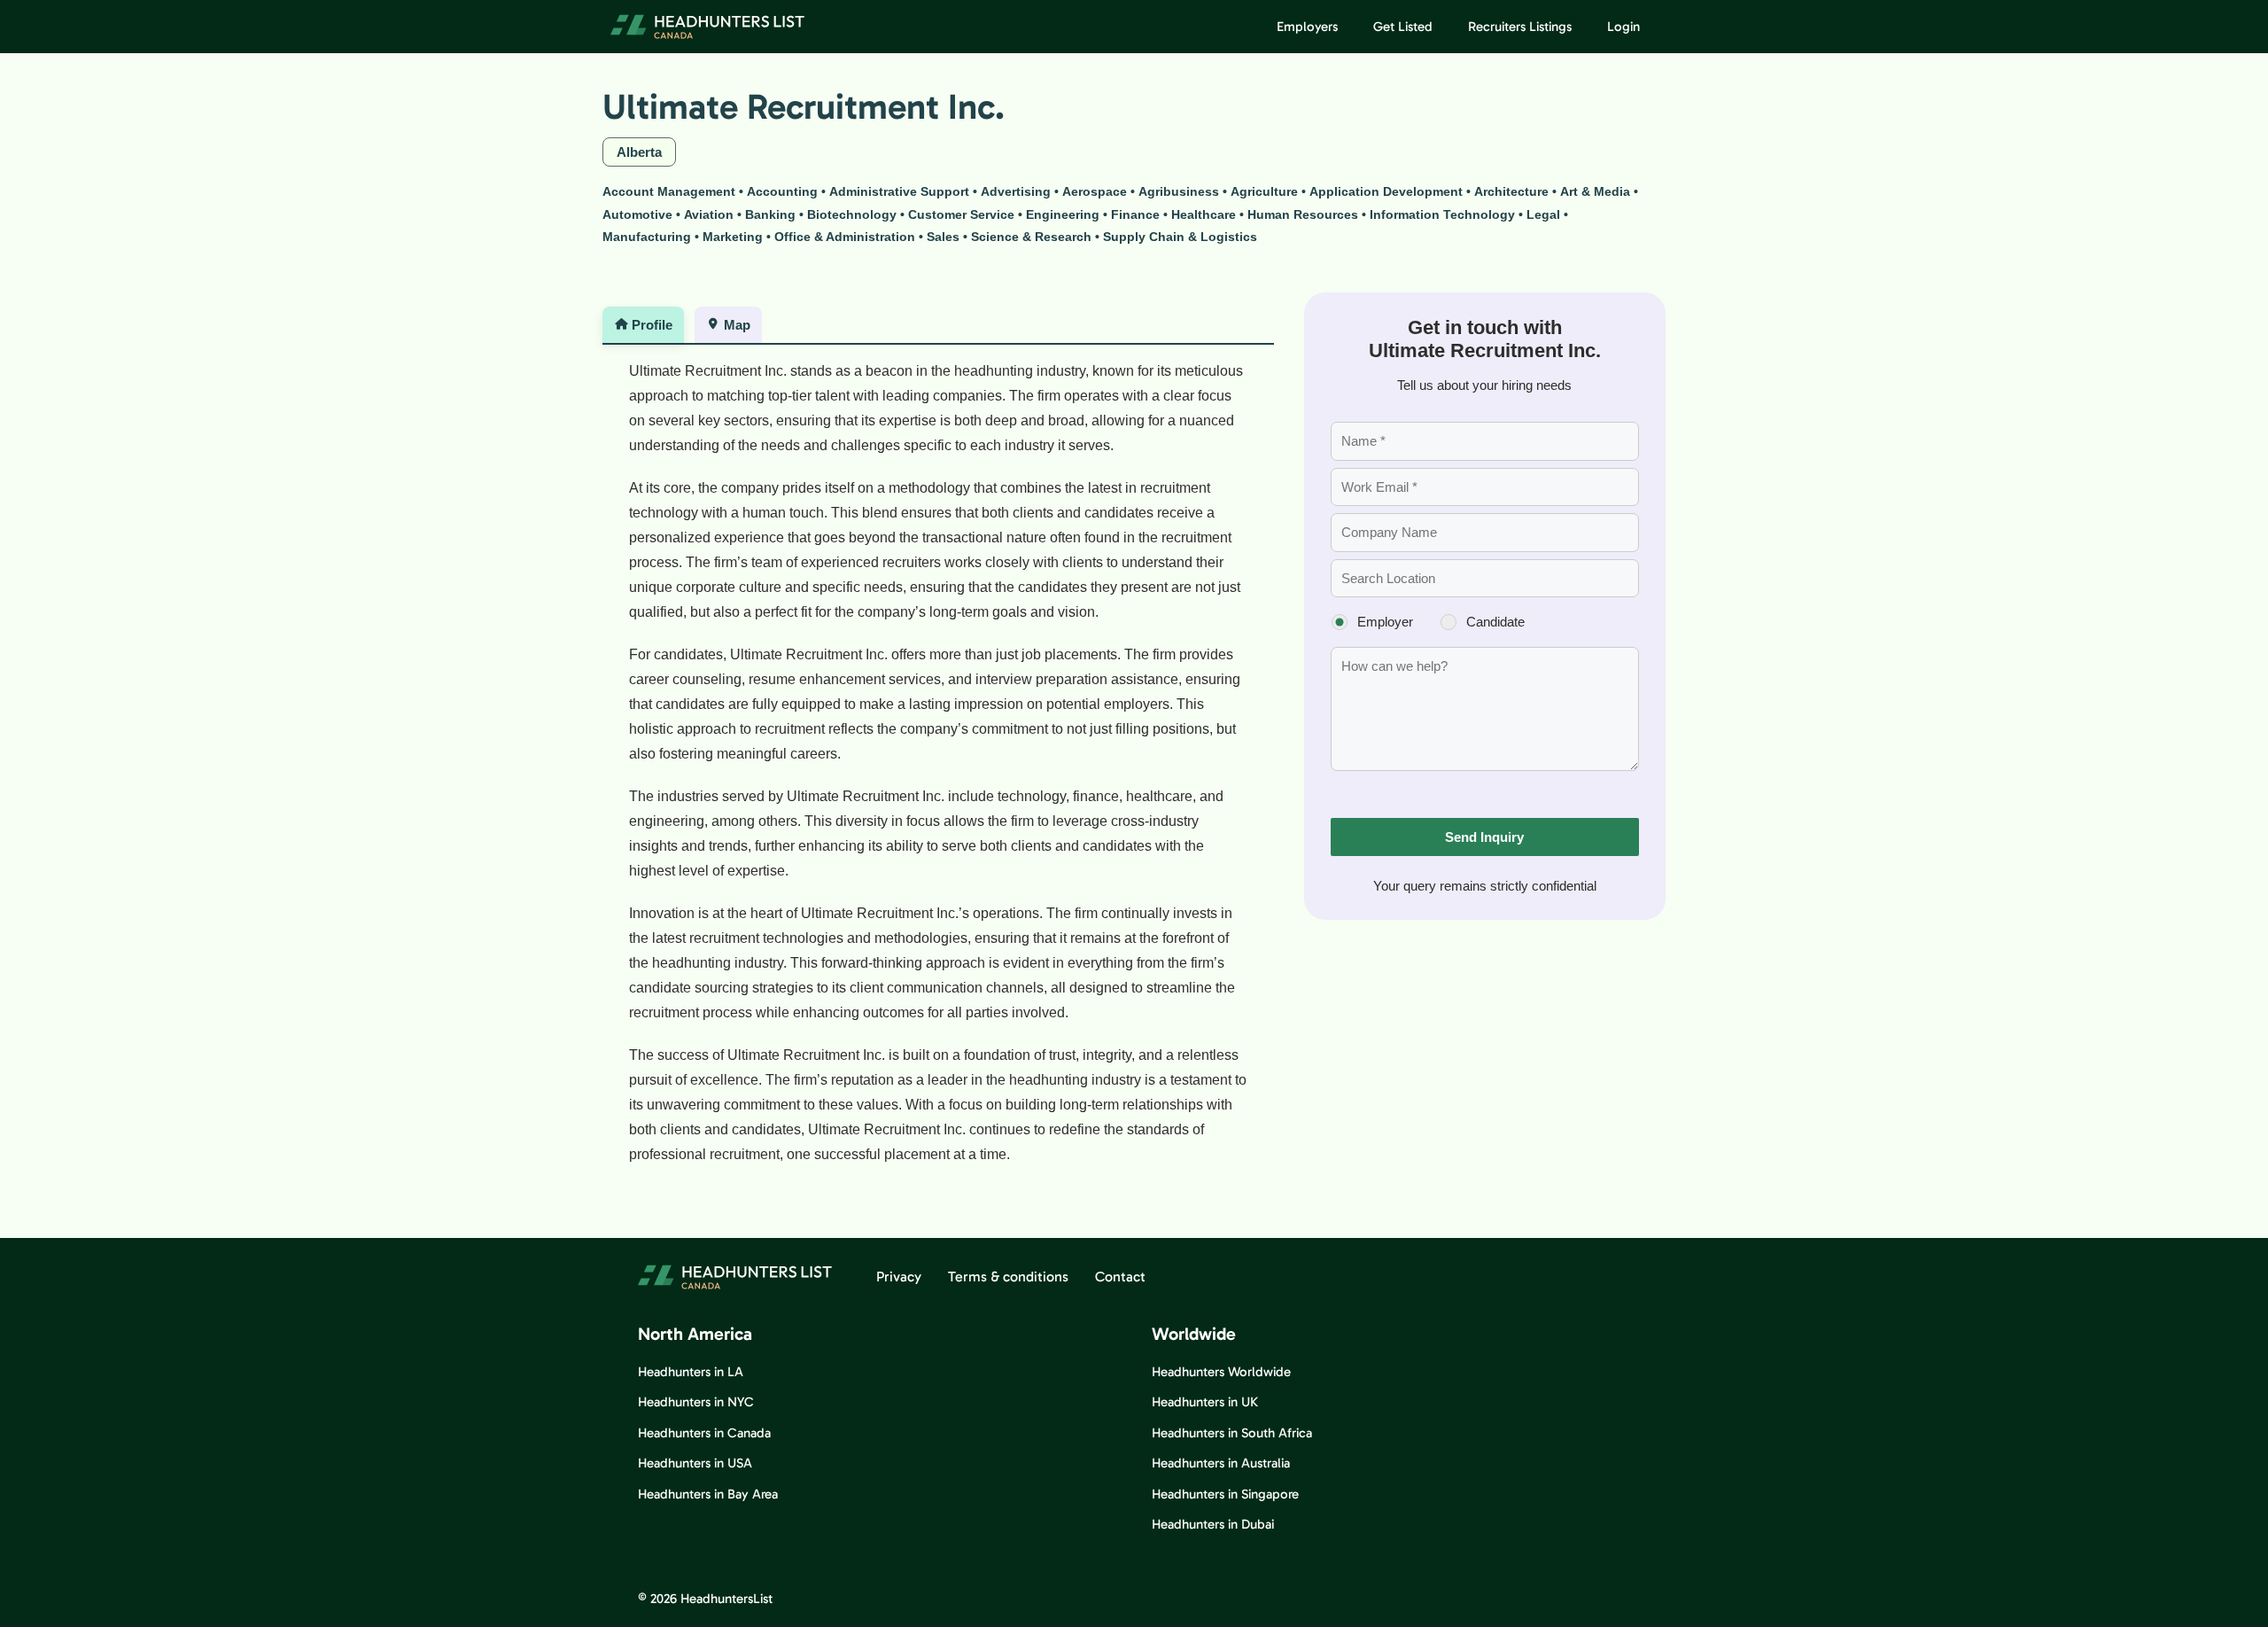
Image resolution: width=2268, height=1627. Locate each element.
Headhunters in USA (695, 1463)
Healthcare (1204, 214)
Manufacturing (647, 237)
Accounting (782, 191)
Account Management (669, 191)
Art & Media (1595, 191)
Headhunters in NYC (696, 1402)
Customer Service (961, 214)
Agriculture (1264, 191)
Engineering (1063, 214)
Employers (1307, 27)
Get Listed (1403, 27)
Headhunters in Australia (1221, 1463)
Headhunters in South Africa (1232, 1433)
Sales (943, 237)
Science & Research (1031, 237)
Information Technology (1442, 214)
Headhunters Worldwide (1221, 1372)
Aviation (709, 214)
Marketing (733, 237)
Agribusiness (1179, 191)
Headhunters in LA (691, 1372)
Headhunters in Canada (704, 1433)
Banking (770, 214)
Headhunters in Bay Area (708, 1494)
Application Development (1386, 191)
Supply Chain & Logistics (1180, 237)
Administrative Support (899, 191)
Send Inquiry (1484, 837)
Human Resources (1303, 214)
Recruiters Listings (1520, 27)
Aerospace (1095, 191)
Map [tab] (737, 325)
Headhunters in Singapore (1225, 1494)
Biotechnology (852, 214)
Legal (1543, 214)
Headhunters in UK (1205, 1402)
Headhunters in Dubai (1213, 1524)
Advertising (1016, 191)
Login (1623, 27)
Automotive (637, 214)
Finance (1135, 214)
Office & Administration (845, 237)
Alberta (639, 152)
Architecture (1511, 191)
